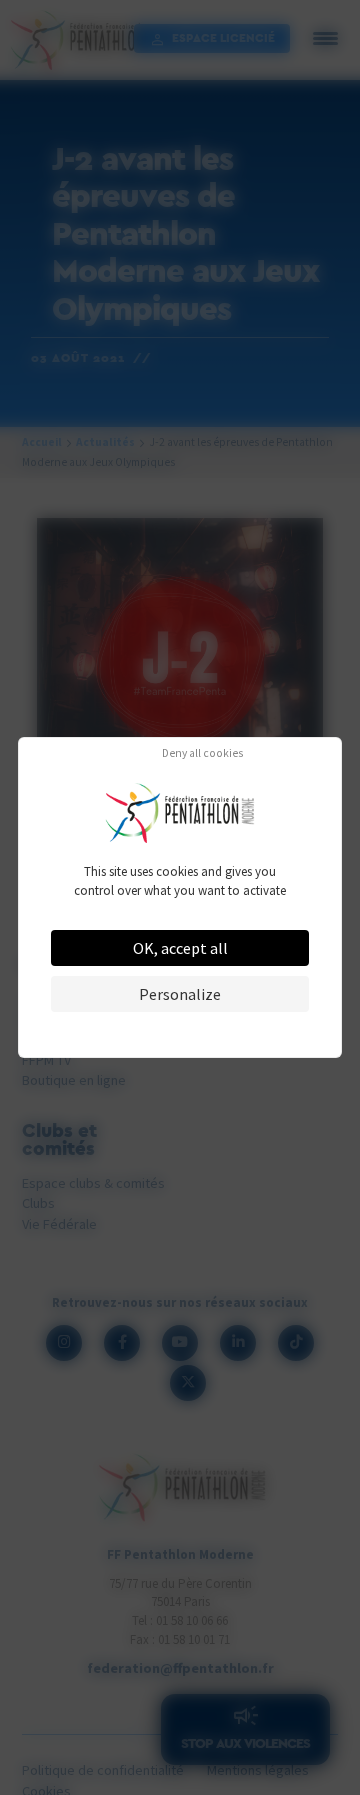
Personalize (180, 994)
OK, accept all (180, 948)
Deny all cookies (202, 754)
